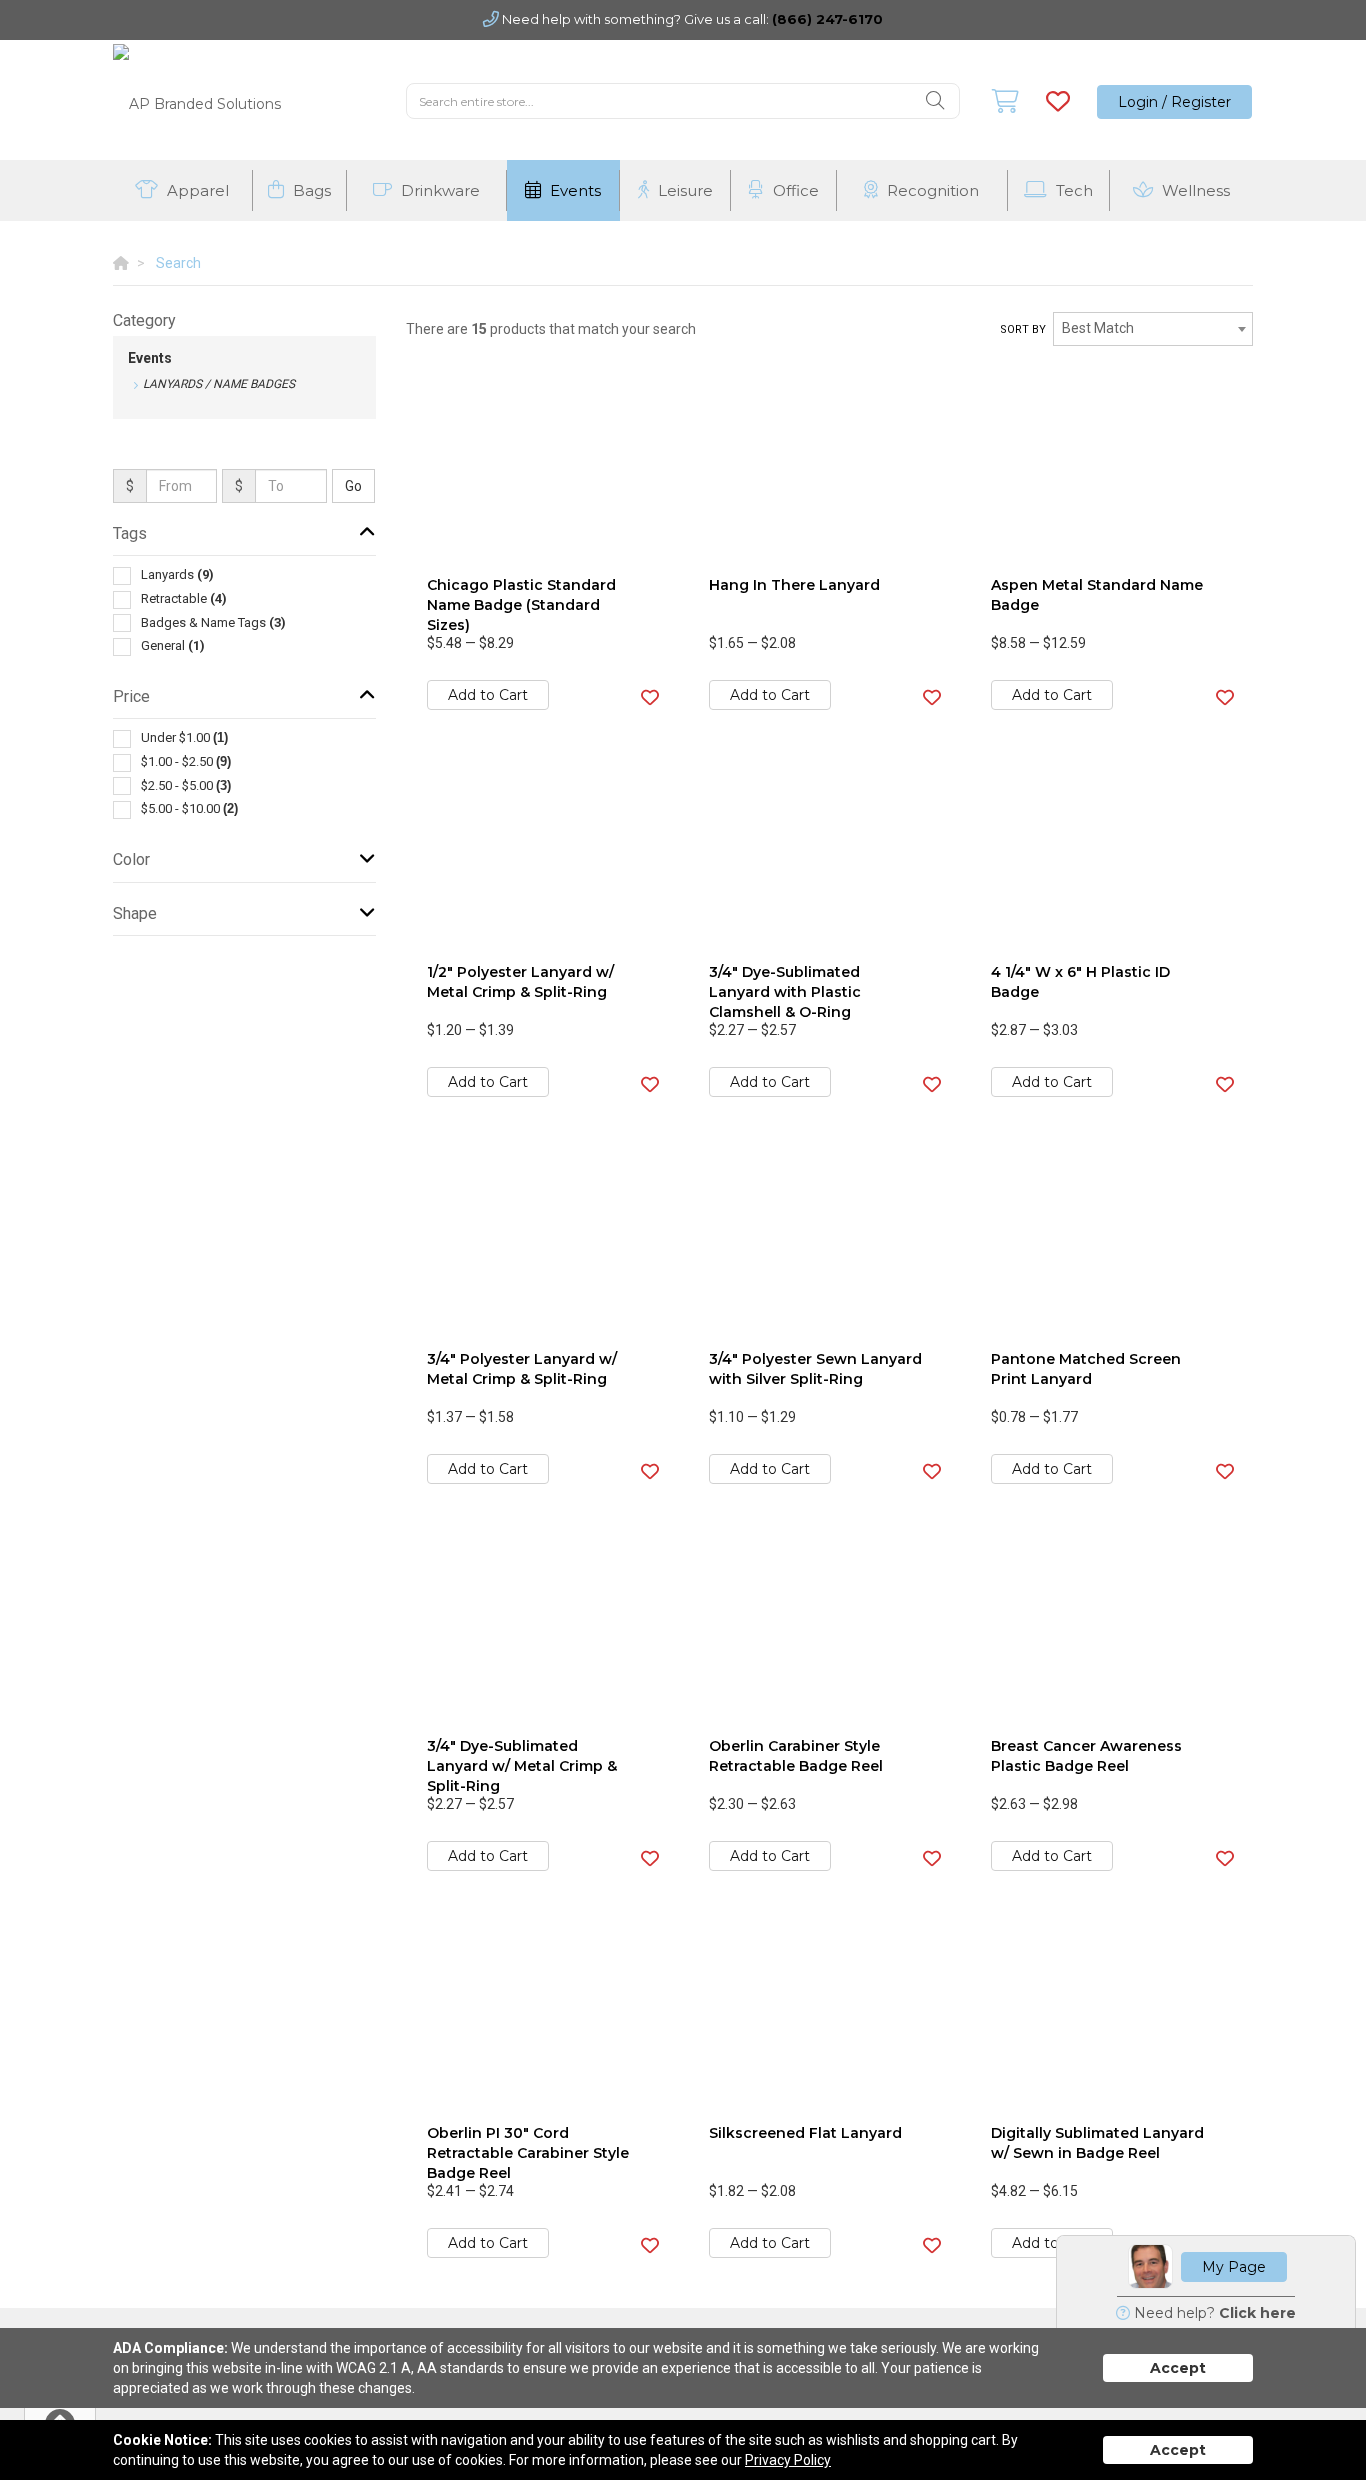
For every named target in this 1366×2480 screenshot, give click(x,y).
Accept (1178, 2368)
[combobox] (1153, 329)
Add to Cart (488, 695)
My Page (1234, 2267)
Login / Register (1174, 102)
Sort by (1023, 329)
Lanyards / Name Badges (219, 384)
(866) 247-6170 (827, 19)
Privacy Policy (788, 2460)
